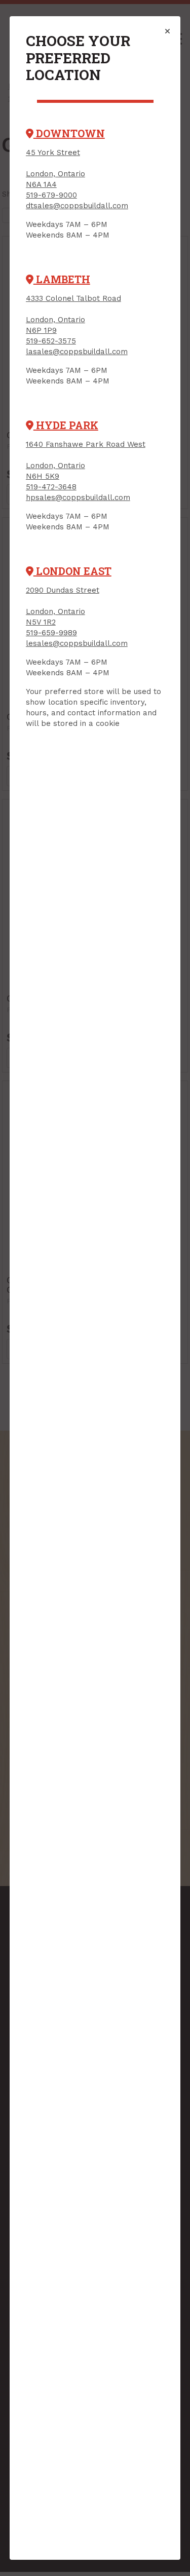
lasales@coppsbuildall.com (77, 352)
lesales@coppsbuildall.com (77, 643)
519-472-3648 (51, 487)
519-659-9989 (51, 633)
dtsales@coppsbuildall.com (77, 206)
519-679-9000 (51, 195)
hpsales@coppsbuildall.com (78, 497)
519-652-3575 (51, 341)
